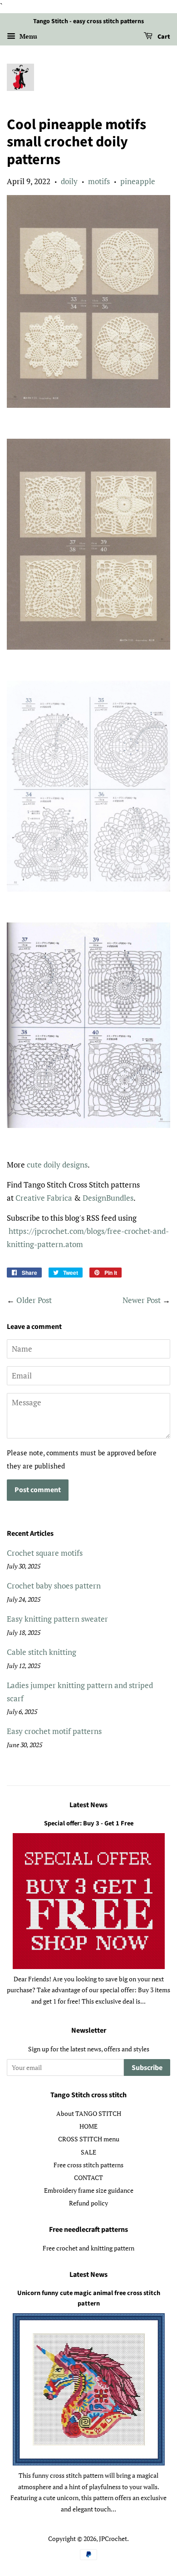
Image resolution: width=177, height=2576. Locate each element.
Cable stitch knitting (42, 1652)
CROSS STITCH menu (89, 2139)
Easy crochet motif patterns (54, 1731)
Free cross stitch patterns (88, 2165)
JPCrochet (113, 2538)
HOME (88, 2126)
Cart (163, 37)
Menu (27, 36)
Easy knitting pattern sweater (57, 1619)
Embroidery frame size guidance (89, 2190)
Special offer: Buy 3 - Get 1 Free (89, 1823)
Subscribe (147, 2068)
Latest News (88, 1805)
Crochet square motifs (45, 1553)
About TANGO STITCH (89, 2113)
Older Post (34, 1300)
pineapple (138, 181)
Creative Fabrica (44, 1198)
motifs (99, 181)
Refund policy (88, 2203)
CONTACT (88, 2178)
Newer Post (142, 1300)
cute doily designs (57, 1165)
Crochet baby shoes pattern (54, 1586)
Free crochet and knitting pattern (88, 2248)
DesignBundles (108, 1198)
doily (69, 181)
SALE (88, 2152)
